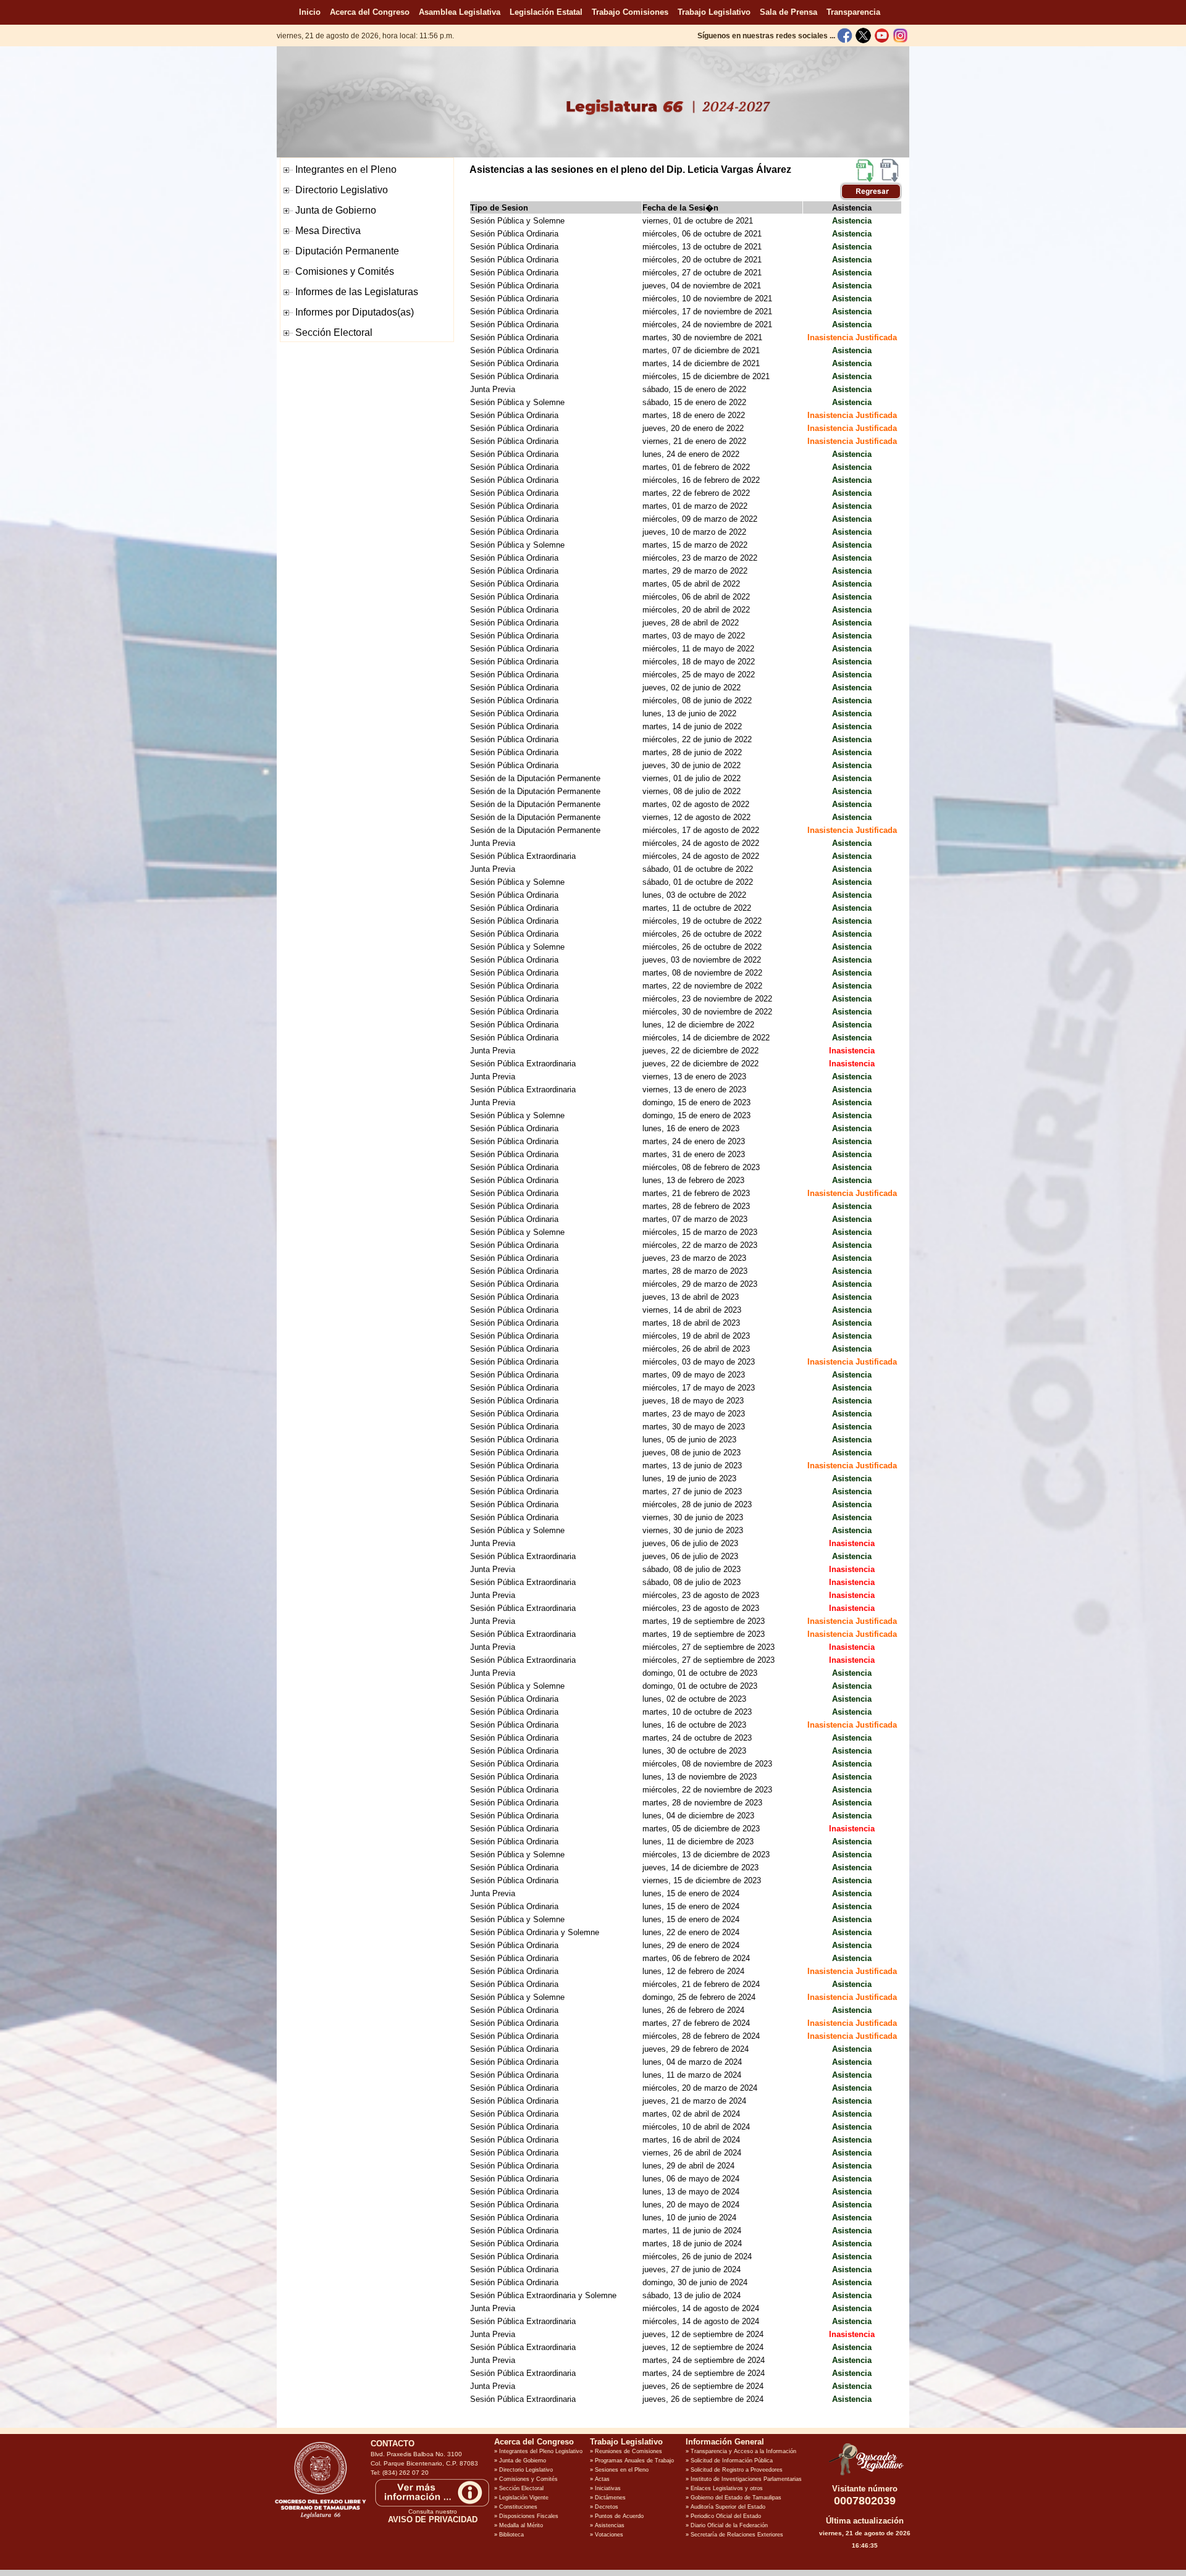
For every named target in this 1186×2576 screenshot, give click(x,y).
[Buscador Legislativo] (865, 2475)
